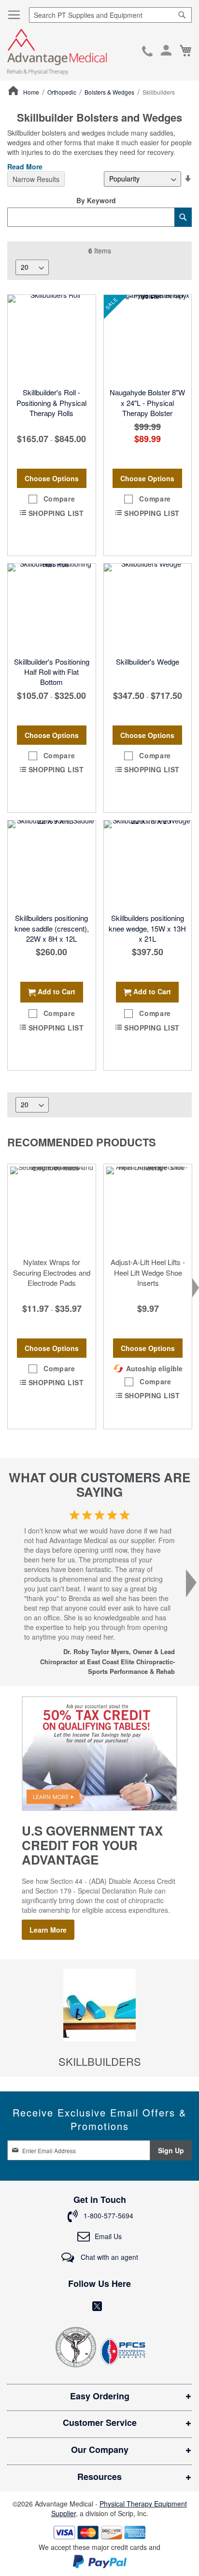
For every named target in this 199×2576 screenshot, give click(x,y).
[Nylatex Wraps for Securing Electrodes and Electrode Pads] (52, 1208)
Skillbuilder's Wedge (148, 661)
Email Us (108, 2236)
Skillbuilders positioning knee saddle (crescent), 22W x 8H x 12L (52, 928)
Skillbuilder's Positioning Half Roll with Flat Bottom (52, 672)
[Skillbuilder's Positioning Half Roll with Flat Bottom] (52, 608)
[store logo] (57, 52)
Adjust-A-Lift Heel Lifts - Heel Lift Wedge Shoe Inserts (148, 1272)
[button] (52, 499)
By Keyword (96, 200)
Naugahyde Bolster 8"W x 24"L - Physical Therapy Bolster (147, 403)
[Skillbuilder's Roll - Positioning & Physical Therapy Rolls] (52, 339)
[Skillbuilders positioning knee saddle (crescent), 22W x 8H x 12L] (52, 864)
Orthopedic (63, 92)
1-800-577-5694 (147, 52)
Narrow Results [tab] (36, 179)
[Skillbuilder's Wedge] (148, 608)
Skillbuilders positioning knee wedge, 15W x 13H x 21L (147, 928)
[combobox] (110, 15)
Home (32, 92)
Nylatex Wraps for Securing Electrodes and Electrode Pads (52, 1272)
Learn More (48, 1930)
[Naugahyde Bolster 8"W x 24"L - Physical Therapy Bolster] (148, 339)
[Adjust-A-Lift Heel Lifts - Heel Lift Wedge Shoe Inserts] (148, 1208)
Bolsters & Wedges (110, 92)
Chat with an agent (108, 2257)
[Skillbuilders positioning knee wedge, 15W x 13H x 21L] (148, 864)
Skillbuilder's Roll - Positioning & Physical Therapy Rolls (51, 403)
